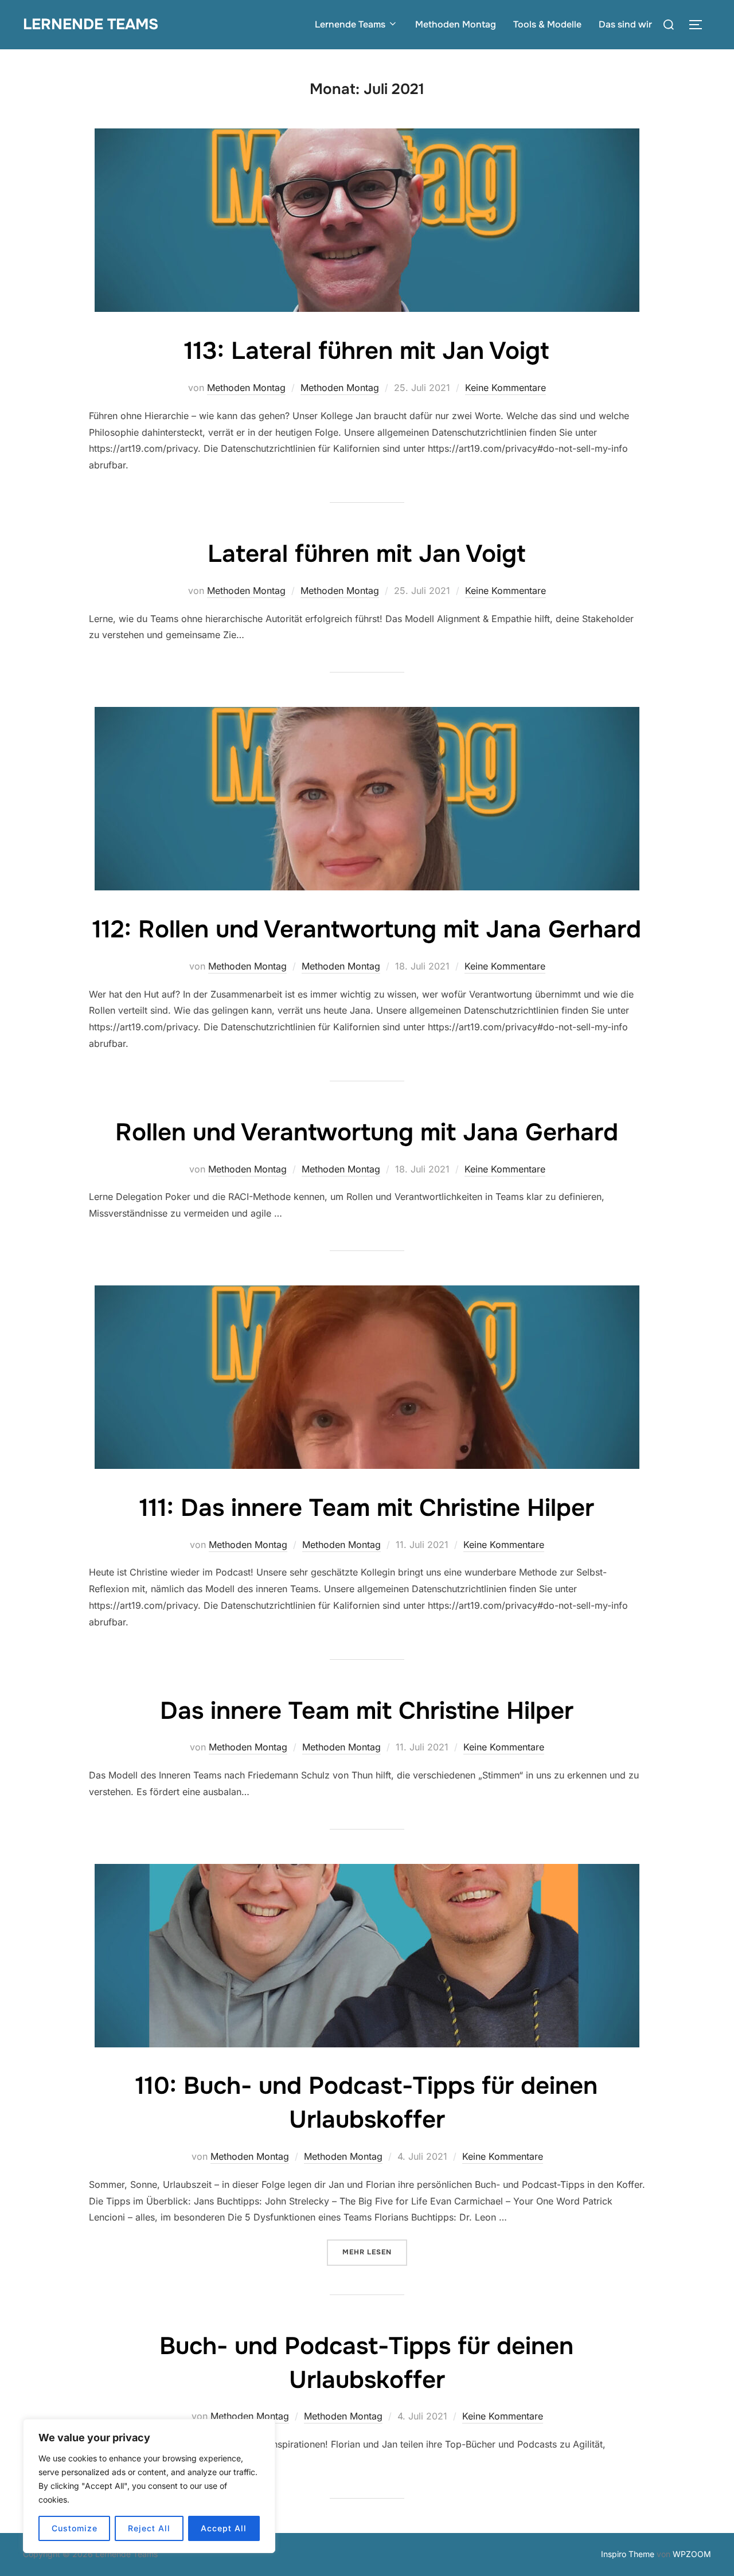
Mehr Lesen (375, 2252)
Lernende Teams (91, 24)
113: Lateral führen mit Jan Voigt (366, 351)
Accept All (224, 2528)
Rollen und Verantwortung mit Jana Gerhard (367, 1132)
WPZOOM (692, 2554)
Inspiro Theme (628, 2554)
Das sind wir (625, 24)
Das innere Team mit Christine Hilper (367, 1711)
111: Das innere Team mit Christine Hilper (367, 1508)
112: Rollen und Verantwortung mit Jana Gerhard (367, 929)
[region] (149, 2486)
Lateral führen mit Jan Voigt (366, 554)
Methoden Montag (456, 24)
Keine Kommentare (505, 388)
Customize (75, 2528)
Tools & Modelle (547, 24)
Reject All (149, 2528)
